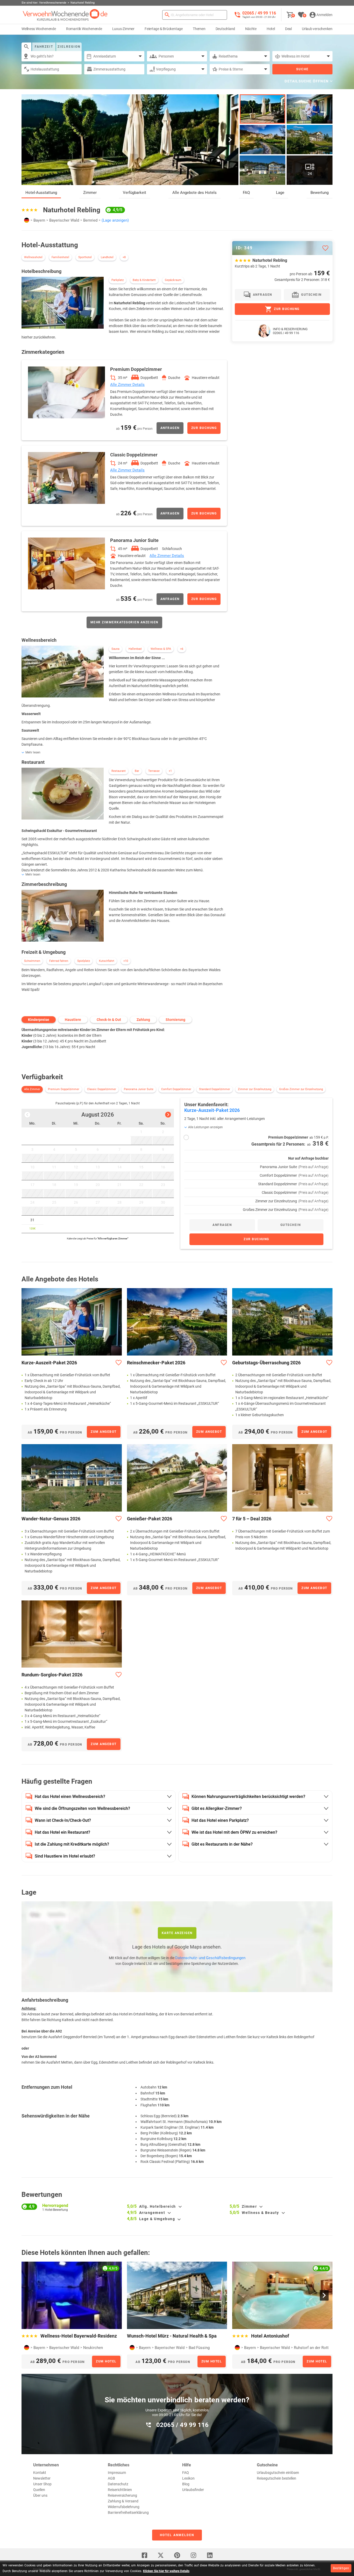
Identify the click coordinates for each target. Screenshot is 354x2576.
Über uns (40, 2495)
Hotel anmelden (177, 2535)
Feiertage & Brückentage (164, 29)
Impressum (117, 2473)
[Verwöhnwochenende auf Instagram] (193, 2555)
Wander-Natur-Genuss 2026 (51, 1519)
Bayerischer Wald (64, 220)
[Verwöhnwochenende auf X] (161, 2555)
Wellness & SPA (161, 649)
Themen (199, 29)
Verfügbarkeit (134, 193)
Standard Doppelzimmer (215, 1089)
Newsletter (42, 2478)
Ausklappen (180, 2207)
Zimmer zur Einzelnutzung (255, 1089)
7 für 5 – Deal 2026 (252, 1519)
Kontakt (40, 2473)
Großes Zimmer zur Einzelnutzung (301, 1089)
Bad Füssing (199, 2348)
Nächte (251, 29)
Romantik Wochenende (84, 29)
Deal (288, 29)
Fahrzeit (44, 47)
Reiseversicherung (122, 2495)
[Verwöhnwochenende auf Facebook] (144, 2555)
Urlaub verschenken (317, 29)
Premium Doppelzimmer (64, 1089)
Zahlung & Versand (123, 2501)
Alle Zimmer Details (127, 385)
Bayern (39, 220)
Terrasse (154, 771)
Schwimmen (32, 961)
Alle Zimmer (32, 1089)
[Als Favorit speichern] (325, 248)
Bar (137, 771)
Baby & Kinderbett (144, 280)
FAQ (246, 193)
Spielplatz (84, 961)
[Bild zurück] (30, 140)
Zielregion (69, 47)
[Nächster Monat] (168, 1115)
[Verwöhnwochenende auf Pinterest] (177, 2555)
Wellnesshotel (33, 257)
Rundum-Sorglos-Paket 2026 (52, 1675)
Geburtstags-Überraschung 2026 (266, 1363)
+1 (170, 771)
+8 (124, 257)
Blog (186, 2484)
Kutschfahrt (107, 961)
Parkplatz (118, 280)
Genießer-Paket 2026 (150, 1519)
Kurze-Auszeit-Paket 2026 (49, 1363)
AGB (111, 2478)
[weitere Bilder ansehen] (263, 140)
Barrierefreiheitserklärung (128, 2513)
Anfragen (170, 428)
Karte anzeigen (177, 1933)
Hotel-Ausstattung (41, 193)
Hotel (271, 29)
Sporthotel (85, 257)
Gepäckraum (173, 280)
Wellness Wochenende (39, 29)
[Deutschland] (27, 220)
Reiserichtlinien (120, 2490)
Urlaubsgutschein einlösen (278, 2473)
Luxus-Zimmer (123, 29)
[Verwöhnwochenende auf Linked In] (210, 2555)
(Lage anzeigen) (115, 220)
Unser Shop (42, 2484)
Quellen (39, 2490)
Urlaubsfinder (193, 2490)
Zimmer (90, 193)
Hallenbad (135, 649)
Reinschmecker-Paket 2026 (156, 1363)
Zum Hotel (106, 2361)
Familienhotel (60, 257)
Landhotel (107, 257)
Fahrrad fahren (59, 961)
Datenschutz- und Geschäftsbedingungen (210, 1958)
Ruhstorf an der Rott (311, 2348)
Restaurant (119, 771)
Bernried (90, 220)
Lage (280, 193)
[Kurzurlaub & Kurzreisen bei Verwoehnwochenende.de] (65, 15)
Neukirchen (93, 2348)
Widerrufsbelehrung (124, 2507)
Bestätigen (341, 2568)
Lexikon (188, 2478)
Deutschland (225, 29)
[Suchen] (167, 15)
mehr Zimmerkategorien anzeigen (124, 622)
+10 (126, 961)
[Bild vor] (230, 140)
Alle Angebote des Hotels (194, 193)
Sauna (115, 649)
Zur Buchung (204, 428)
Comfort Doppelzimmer (176, 1089)
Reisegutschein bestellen (277, 2478)
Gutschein (311, 295)
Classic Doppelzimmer (102, 1089)
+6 (182, 649)
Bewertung (320, 193)
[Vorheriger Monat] (27, 1115)
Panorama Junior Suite (139, 1089)
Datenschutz (118, 2484)
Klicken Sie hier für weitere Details (166, 2571)
